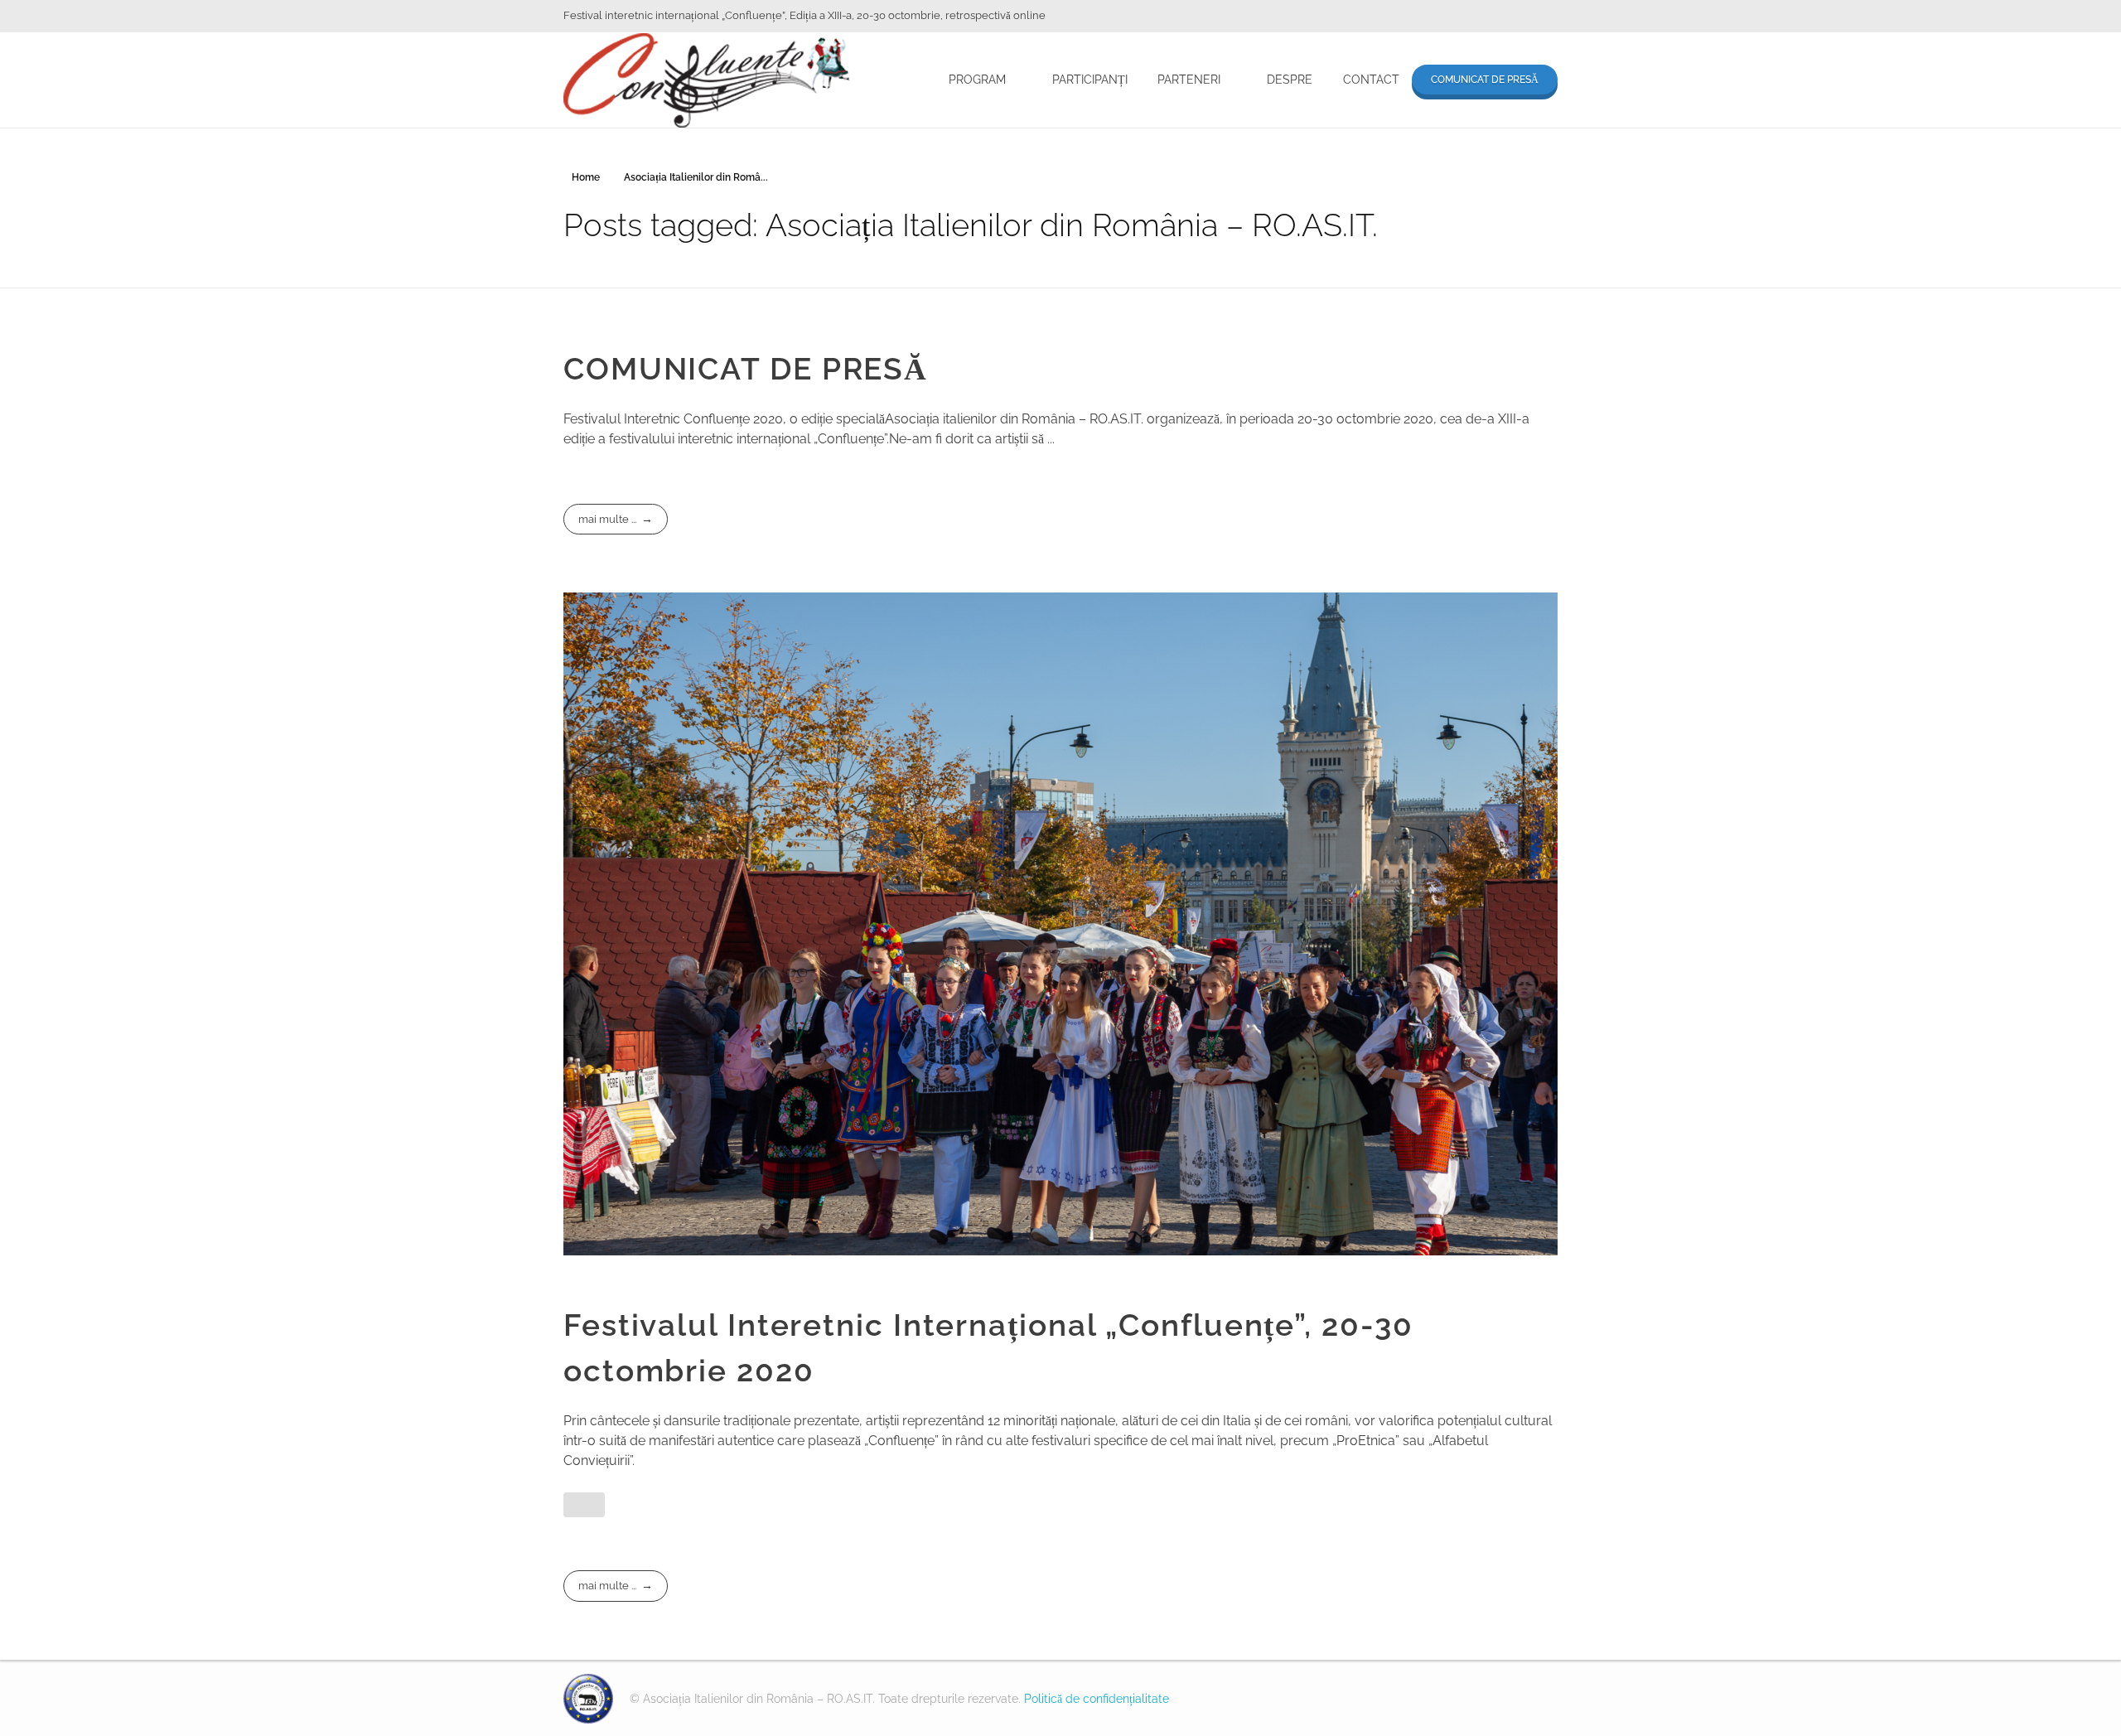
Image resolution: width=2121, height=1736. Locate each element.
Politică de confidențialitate (1097, 1699)
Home (586, 177)
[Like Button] (584, 1505)
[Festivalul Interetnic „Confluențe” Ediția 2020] (588, 1699)
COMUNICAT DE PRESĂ (746, 369)
